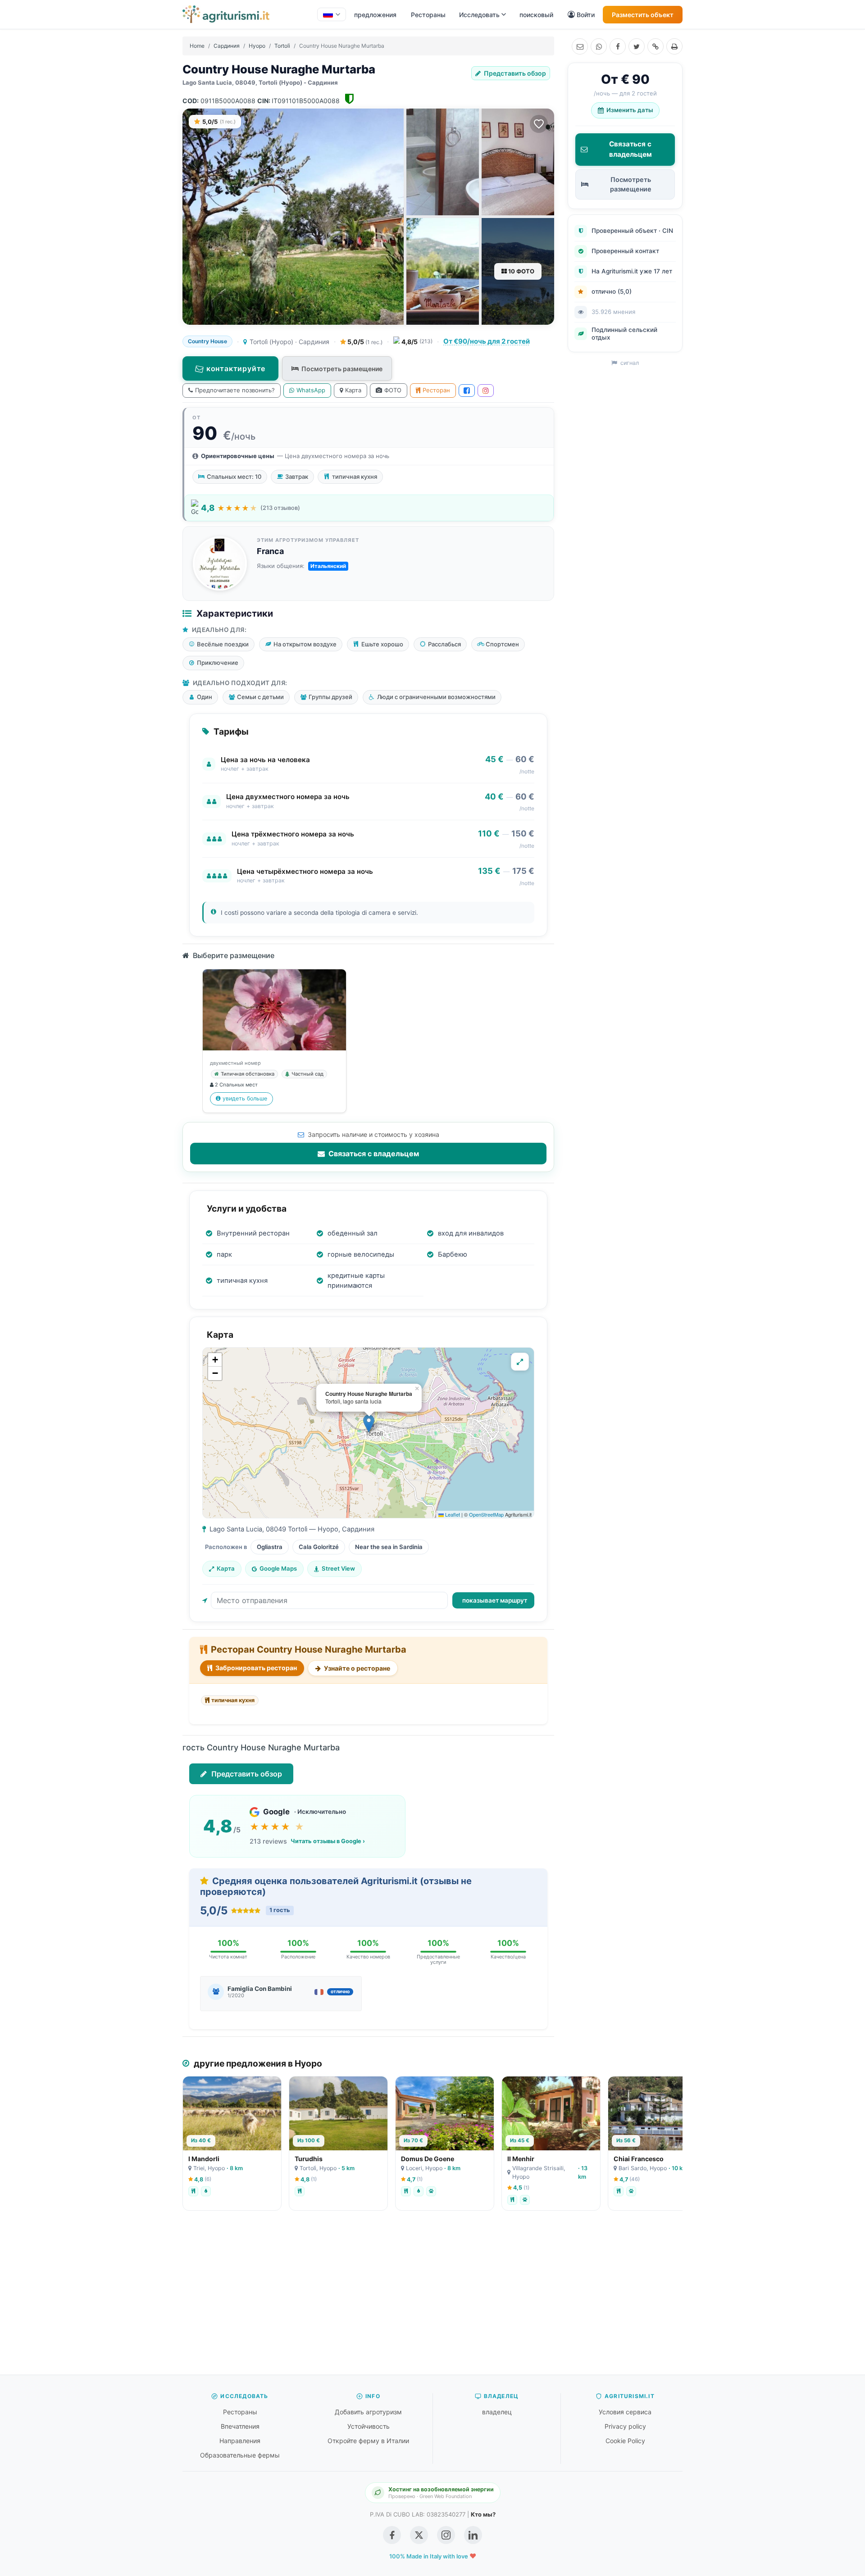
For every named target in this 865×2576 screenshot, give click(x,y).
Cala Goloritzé (319, 1547)
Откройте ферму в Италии (368, 2441)
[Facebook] (618, 46)
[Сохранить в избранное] (539, 124)
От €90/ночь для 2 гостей (487, 341)
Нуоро (257, 46)
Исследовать (479, 15)
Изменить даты (630, 110)
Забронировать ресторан (255, 1668)
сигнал (629, 363)
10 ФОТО (521, 271)
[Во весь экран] (520, 1362)
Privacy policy (625, 2426)
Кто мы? (483, 2514)
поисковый (536, 15)
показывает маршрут (495, 1600)
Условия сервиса (625, 2412)
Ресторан (436, 390)
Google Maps (278, 1568)
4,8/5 (417, 342)
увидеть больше (245, 1098)
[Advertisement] (432, 2297)
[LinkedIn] (473, 2535)
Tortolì (282, 46)
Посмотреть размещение (342, 369)
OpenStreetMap (486, 1514)
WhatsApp (311, 390)
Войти (586, 15)
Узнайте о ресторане (356, 1668)
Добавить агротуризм (368, 2412)
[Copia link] (656, 46)
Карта (353, 390)
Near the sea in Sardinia (389, 1547)
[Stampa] (674, 46)
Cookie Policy (625, 2441)
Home (197, 46)
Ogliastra (270, 1547)
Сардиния (227, 46)
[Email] (580, 46)
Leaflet (452, 1514)
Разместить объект (643, 15)
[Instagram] (486, 391)
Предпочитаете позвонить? (235, 390)
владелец (497, 2412)
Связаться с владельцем (373, 1154)
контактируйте (236, 368)
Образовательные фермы (240, 2455)
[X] (637, 46)
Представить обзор (514, 73)
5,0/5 (364, 342)
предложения (375, 15)
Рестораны (428, 15)
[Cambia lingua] (332, 14)
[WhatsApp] (599, 46)
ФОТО (393, 390)
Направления (240, 2441)
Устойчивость (369, 2426)
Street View (338, 1568)
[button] (369, 1424)
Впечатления (240, 2426)
